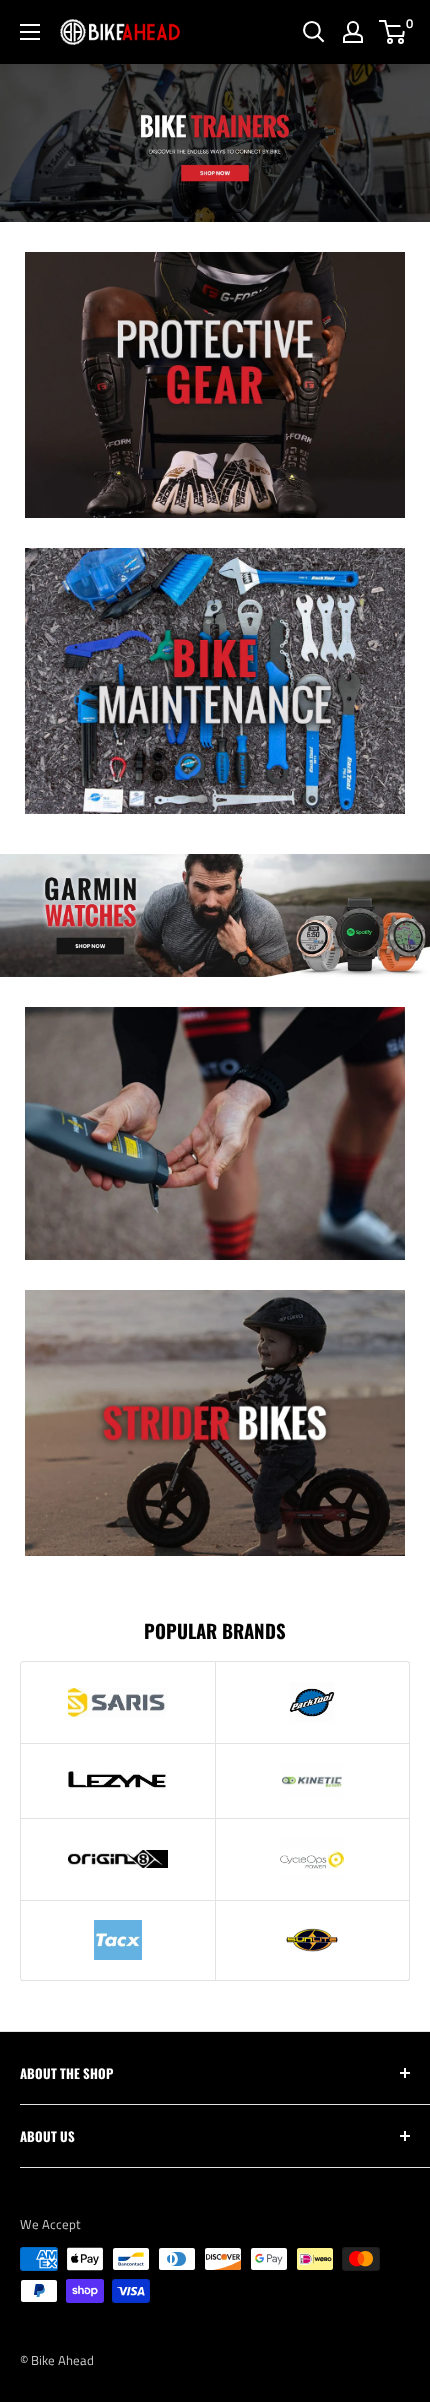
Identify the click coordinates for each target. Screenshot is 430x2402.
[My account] (353, 32)
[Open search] (314, 32)
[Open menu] (30, 32)
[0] (393, 32)
